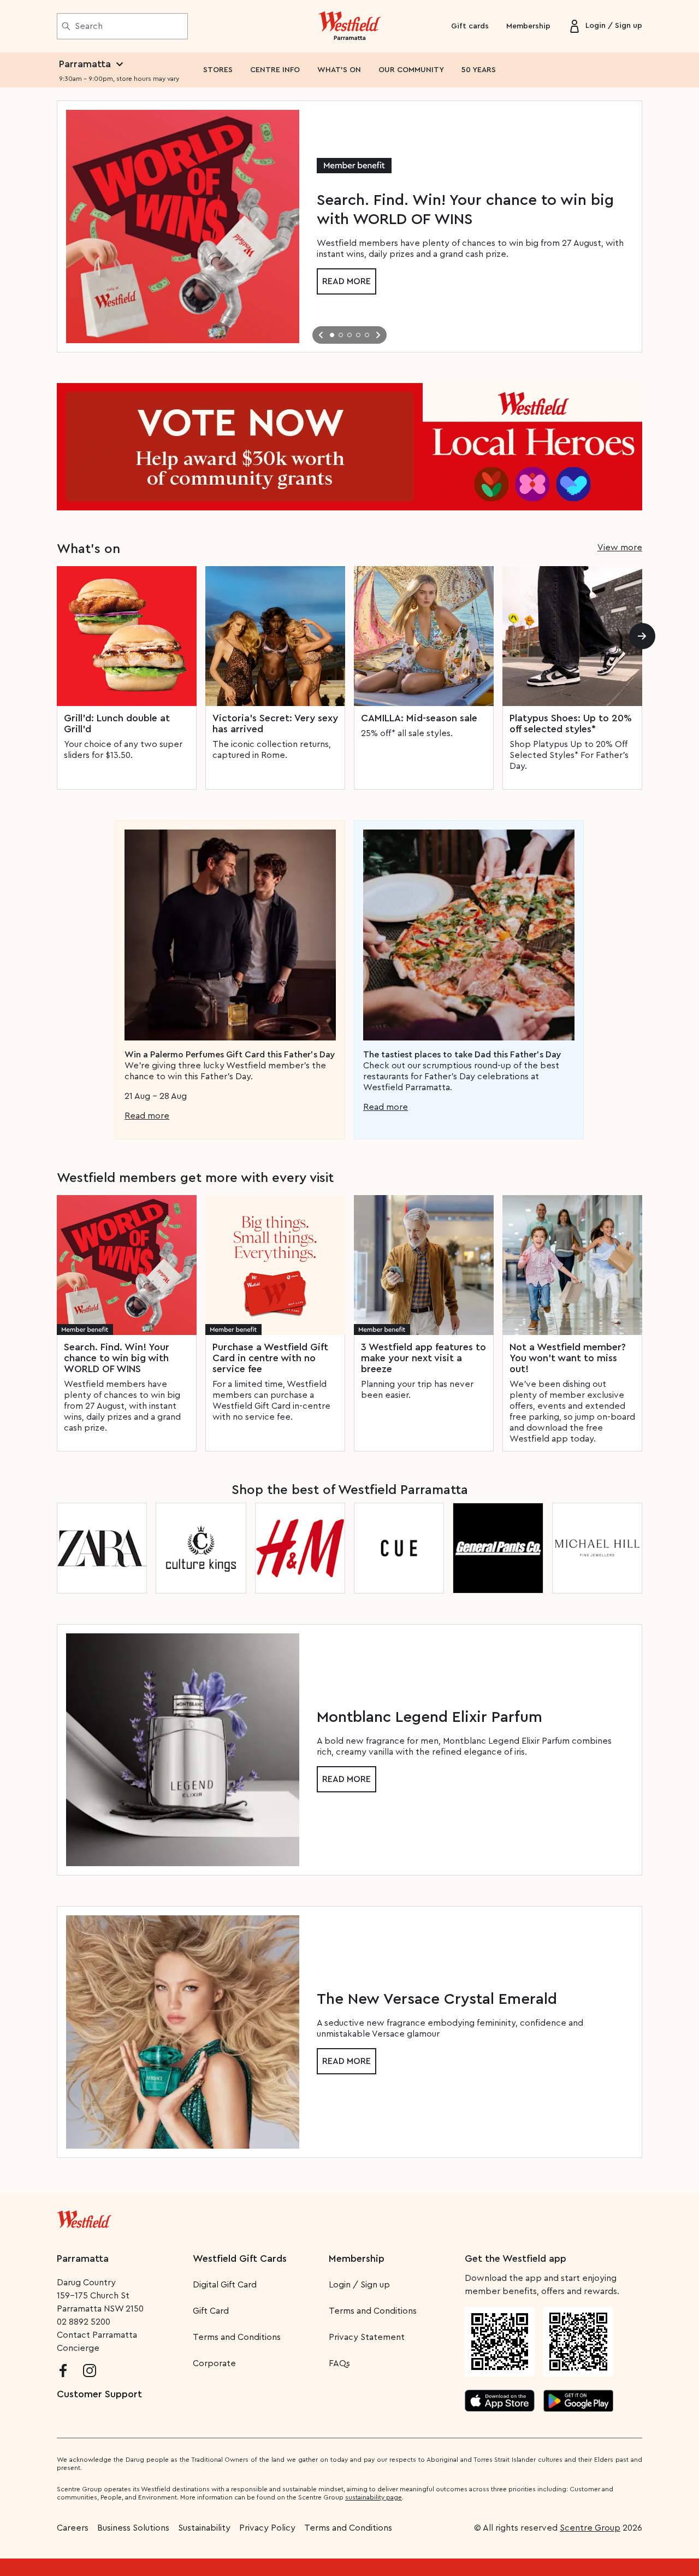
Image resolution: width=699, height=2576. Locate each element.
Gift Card (211, 2311)
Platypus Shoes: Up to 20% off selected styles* (571, 724)
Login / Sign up (359, 2285)
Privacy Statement (367, 2337)
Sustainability (204, 2528)
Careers (73, 2528)
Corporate (214, 2363)
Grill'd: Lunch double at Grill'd (117, 724)
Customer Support (99, 2394)
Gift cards (470, 26)
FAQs (339, 2363)
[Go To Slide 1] (332, 335)
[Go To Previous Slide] (321, 335)
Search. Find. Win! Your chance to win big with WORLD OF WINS (117, 1358)
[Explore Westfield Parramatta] (350, 26)
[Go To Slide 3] (349, 335)
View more (620, 548)
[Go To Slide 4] (358, 335)
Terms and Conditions (237, 2337)
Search (89, 26)
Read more (346, 281)
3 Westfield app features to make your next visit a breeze (423, 1358)
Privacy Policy (267, 2528)
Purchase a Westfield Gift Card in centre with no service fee (270, 1358)
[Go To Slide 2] (341, 335)
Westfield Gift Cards (240, 2259)
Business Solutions (133, 2528)
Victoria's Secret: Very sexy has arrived (275, 724)
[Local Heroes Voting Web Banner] (349, 447)
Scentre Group (590, 2528)
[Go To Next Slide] (378, 335)
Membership (528, 26)
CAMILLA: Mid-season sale (419, 718)
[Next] (642, 636)
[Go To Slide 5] (367, 335)
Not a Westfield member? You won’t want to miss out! (568, 1358)
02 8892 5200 (84, 2322)
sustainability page (374, 2497)
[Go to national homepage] (84, 2217)
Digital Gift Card (225, 2285)
